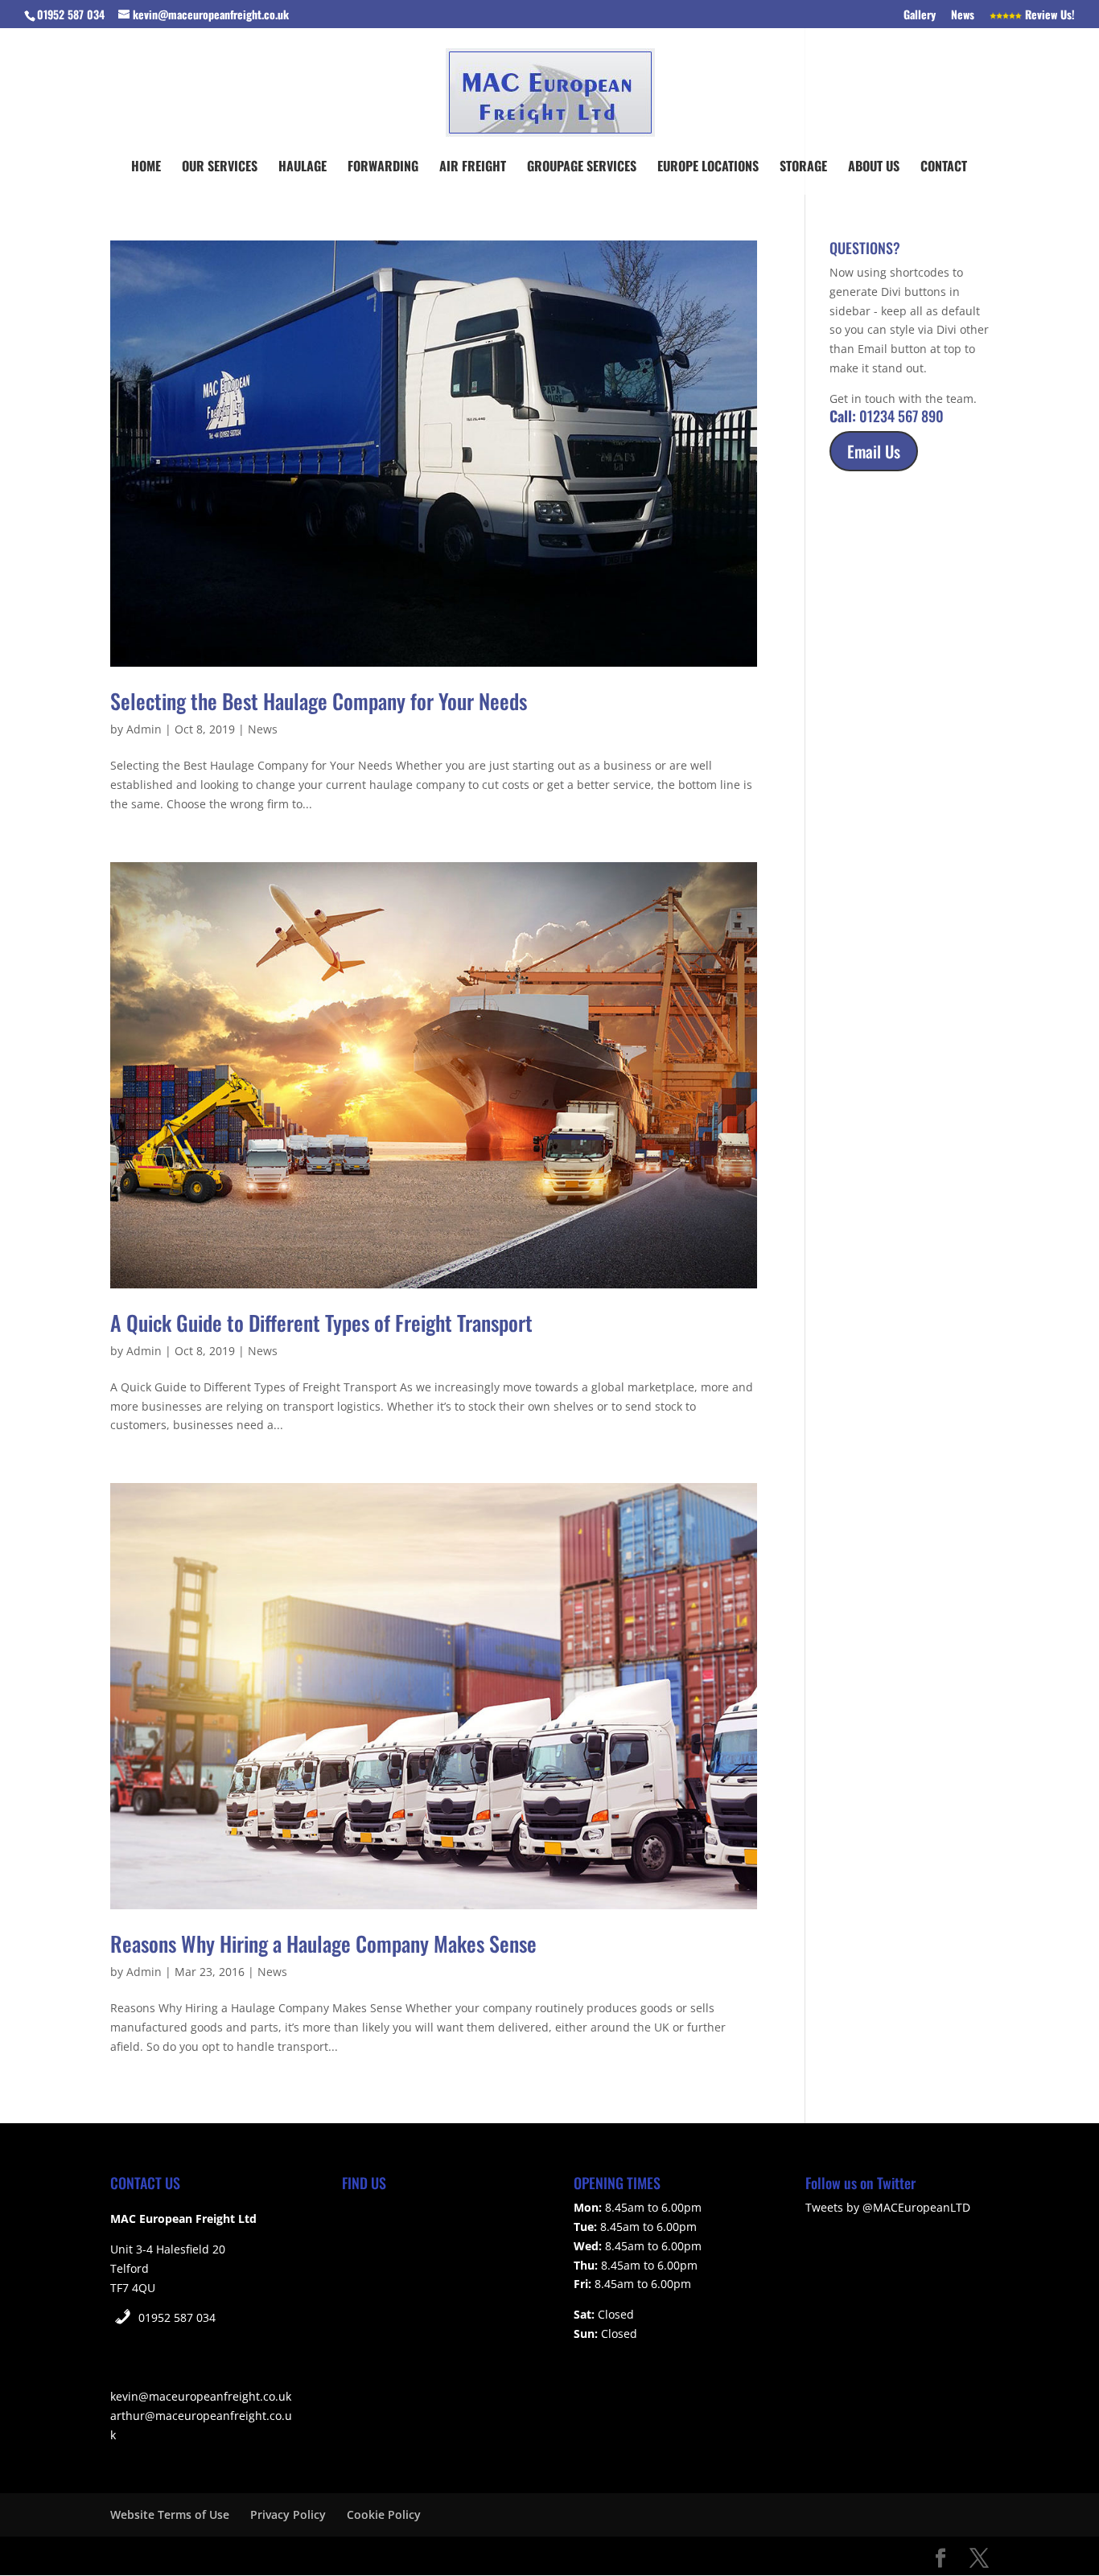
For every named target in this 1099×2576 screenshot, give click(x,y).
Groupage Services (582, 168)
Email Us (874, 451)
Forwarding (383, 168)
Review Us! (1048, 16)
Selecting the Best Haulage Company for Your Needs (319, 701)
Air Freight (473, 168)
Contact (944, 168)
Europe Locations (708, 168)
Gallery (920, 16)
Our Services (220, 168)
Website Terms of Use (170, 2514)
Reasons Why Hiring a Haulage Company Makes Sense (323, 1943)
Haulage (303, 168)
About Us (874, 168)
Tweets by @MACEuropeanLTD (888, 2207)
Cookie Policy (384, 2514)
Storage (803, 168)
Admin (144, 729)
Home (146, 168)
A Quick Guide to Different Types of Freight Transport (321, 1323)
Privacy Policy (288, 2514)
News (963, 16)
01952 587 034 (177, 2317)
